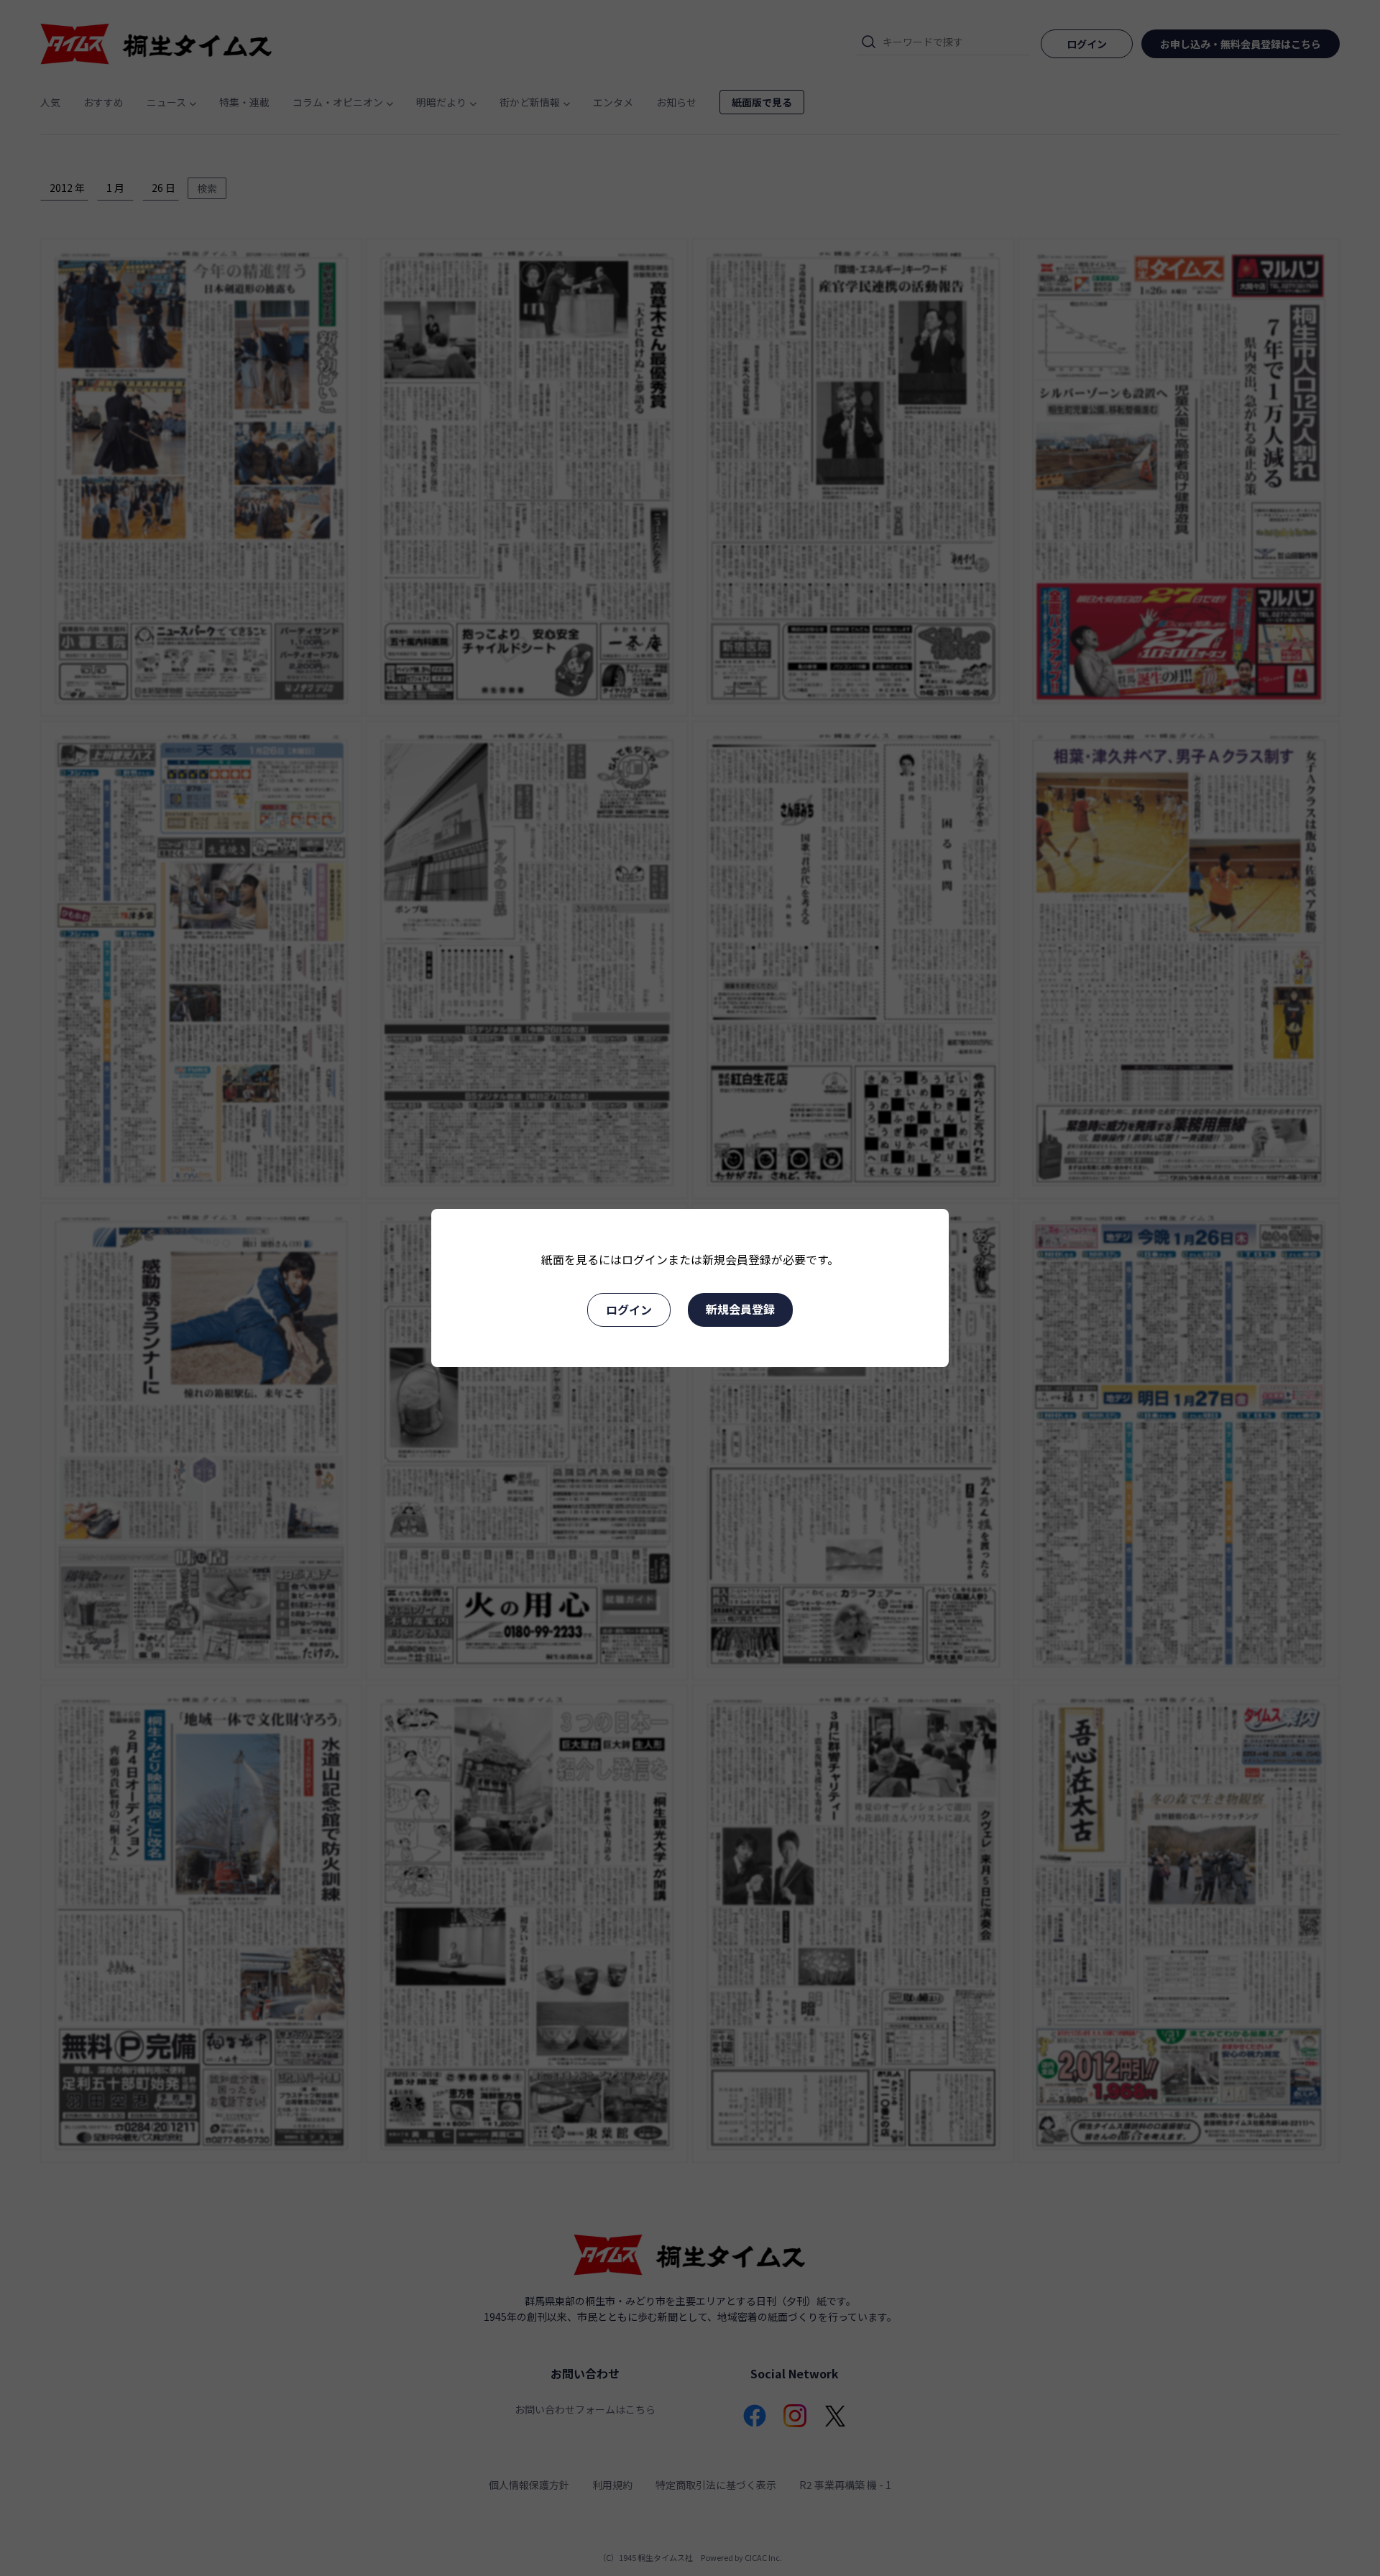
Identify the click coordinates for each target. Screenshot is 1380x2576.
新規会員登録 (740, 1309)
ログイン (629, 1310)
